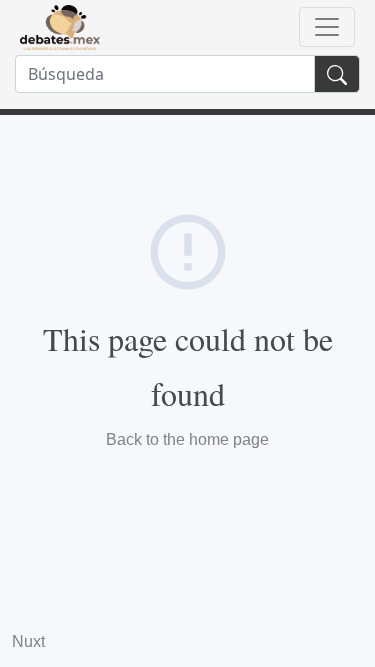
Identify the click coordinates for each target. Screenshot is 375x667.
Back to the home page (187, 439)
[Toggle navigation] (327, 27)
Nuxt (28, 641)
